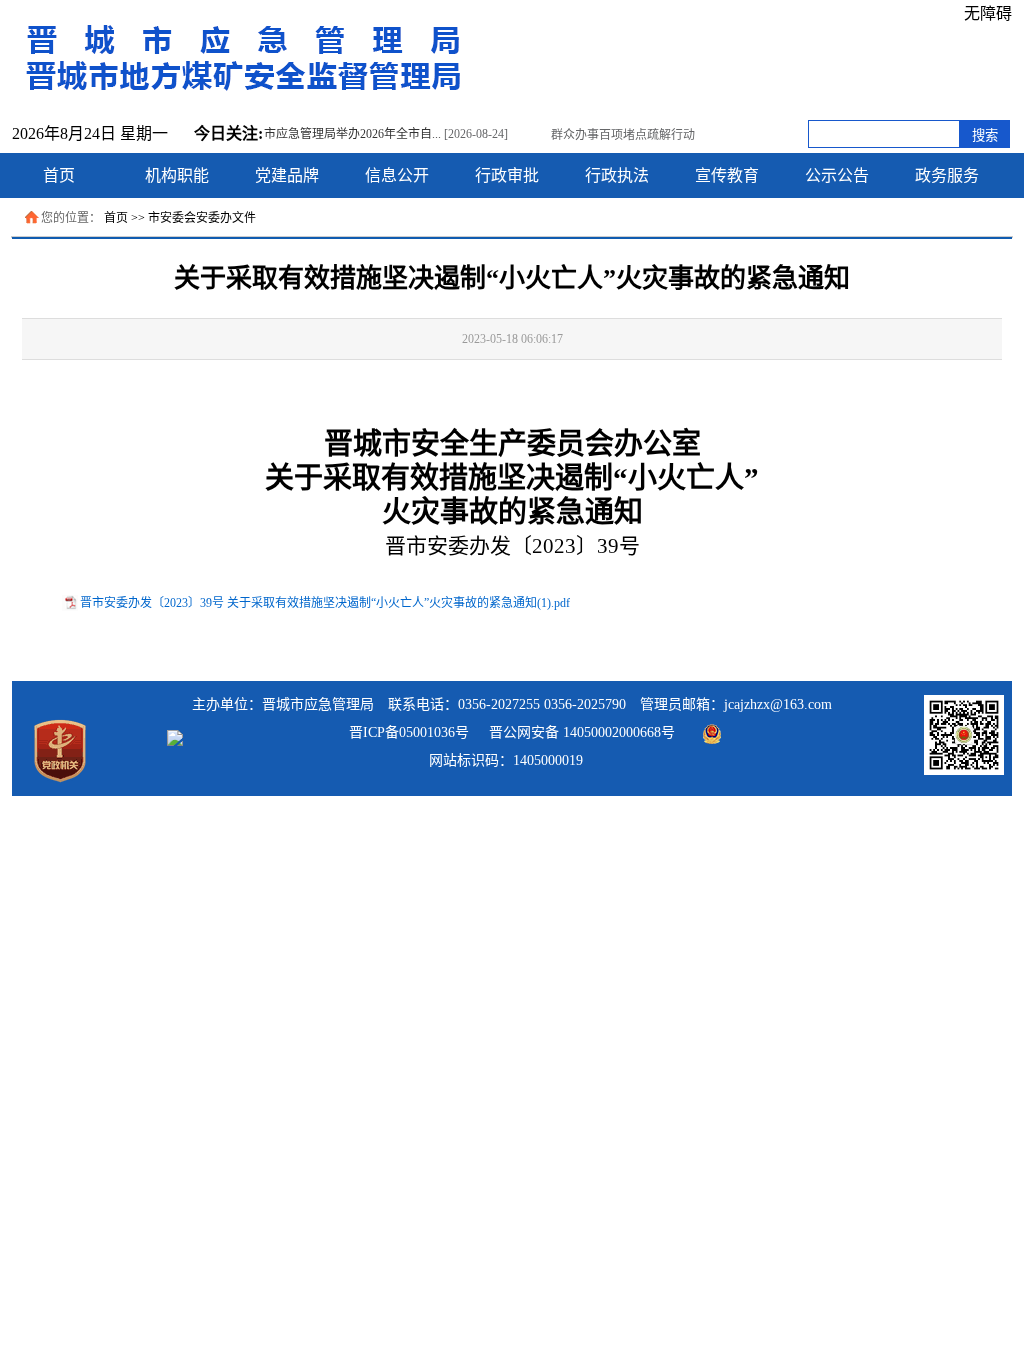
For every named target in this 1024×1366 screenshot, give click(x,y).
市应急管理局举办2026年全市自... (352, 134)
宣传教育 (727, 175)
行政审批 (507, 175)
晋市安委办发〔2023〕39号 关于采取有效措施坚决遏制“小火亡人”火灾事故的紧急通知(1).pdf (325, 603)
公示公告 (837, 175)
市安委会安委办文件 (202, 218)
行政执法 (617, 175)
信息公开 (397, 175)
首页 (59, 175)
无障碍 (988, 13)
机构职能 (177, 175)
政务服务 (947, 175)
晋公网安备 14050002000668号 (582, 732)
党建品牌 (287, 175)
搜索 (985, 135)
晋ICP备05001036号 (409, 732)
